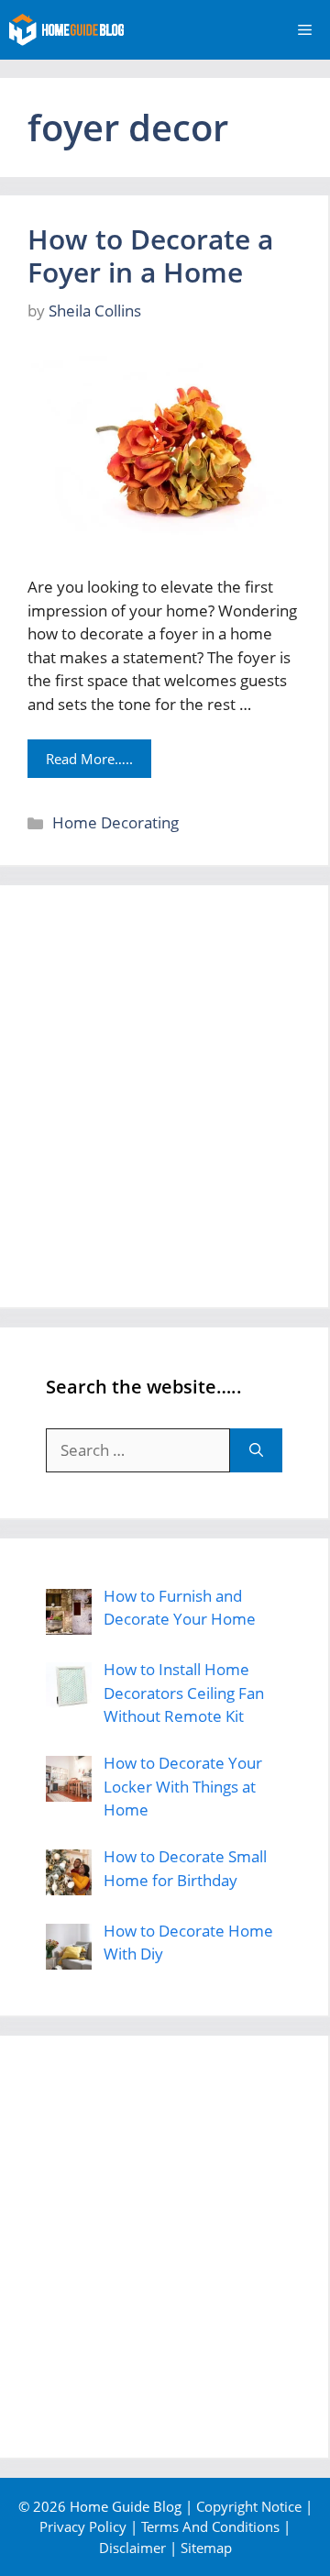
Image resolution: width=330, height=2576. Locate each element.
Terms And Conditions (210, 2526)
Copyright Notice (249, 2506)
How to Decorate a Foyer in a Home (150, 255)
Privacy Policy (83, 2526)
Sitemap (206, 2548)
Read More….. (89, 759)
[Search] (256, 1450)
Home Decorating (115, 822)
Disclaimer (132, 2548)
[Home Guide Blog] (66, 30)
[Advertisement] (165, 1096)
